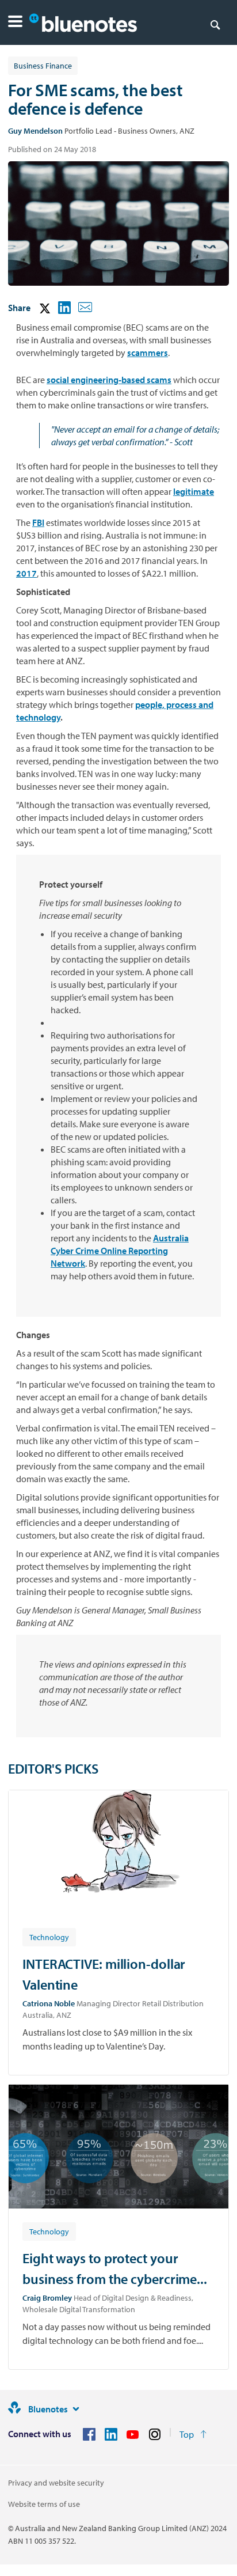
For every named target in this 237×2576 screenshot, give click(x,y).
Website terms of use (44, 2504)
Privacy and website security (56, 2483)
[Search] (215, 24)
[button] (15, 23)
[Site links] (76, 2409)
